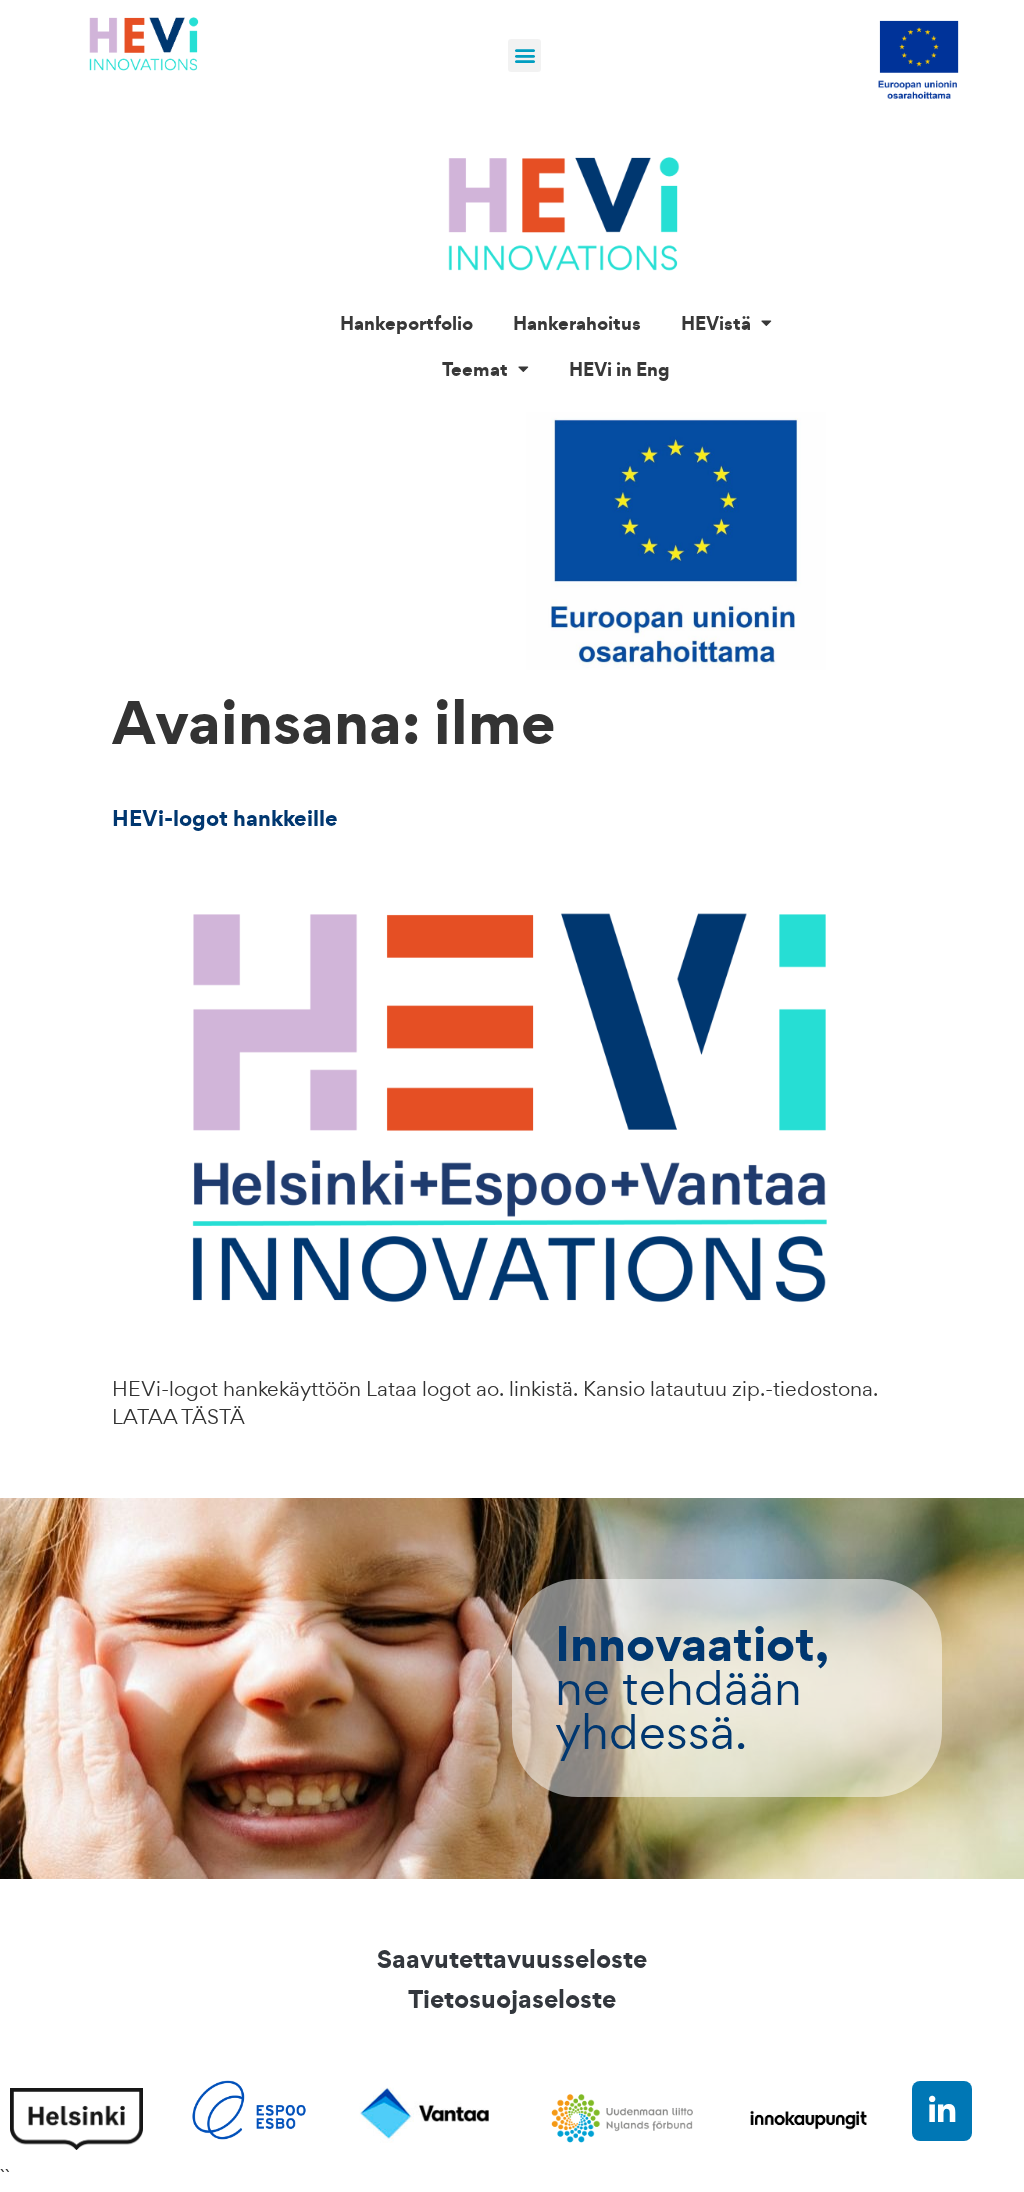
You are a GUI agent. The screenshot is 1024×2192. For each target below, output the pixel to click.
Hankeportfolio (406, 323)
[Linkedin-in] (942, 2111)
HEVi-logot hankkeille (225, 818)
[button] (524, 55)
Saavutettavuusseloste (512, 1959)
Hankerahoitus (577, 323)
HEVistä (716, 323)
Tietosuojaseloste (512, 1999)
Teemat (475, 369)
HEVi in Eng (619, 369)
